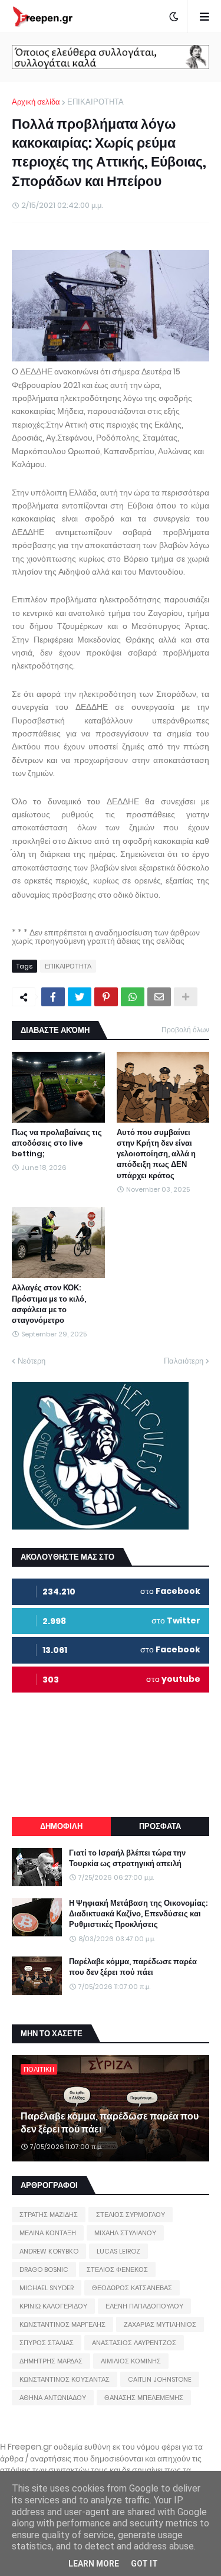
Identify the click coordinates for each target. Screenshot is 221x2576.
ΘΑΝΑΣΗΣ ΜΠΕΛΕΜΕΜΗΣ (144, 2398)
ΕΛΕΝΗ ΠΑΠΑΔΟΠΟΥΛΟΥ (144, 2306)
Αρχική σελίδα (36, 102)
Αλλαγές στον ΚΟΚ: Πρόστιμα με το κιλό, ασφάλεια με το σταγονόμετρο (49, 1304)
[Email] (159, 997)
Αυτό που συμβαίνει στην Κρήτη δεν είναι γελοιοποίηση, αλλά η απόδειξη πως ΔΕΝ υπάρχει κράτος (156, 1154)
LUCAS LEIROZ (118, 2251)
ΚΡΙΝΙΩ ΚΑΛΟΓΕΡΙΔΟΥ (53, 2306)
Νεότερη (32, 1361)
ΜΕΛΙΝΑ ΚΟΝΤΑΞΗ (48, 2233)
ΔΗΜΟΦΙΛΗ (61, 1826)
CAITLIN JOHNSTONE (160, 2379)
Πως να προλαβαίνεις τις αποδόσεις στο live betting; (57, 1143)
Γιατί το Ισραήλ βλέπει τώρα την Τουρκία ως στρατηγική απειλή (127, 1858)
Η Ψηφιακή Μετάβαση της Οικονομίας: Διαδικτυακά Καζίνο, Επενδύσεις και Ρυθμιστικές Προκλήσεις (138, 1914)
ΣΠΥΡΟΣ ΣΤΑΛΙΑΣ (47, 2343)
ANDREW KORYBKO (49, 2251)
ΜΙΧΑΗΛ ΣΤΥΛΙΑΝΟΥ (125, 2233)
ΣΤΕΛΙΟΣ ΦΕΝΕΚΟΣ (117, 2270)
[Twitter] (80, 997)
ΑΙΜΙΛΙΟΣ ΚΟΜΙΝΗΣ (131, 2361)
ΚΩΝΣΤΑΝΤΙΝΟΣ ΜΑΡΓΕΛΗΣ (62, 2324)
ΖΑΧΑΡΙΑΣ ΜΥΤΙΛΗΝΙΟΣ (160, 2324)
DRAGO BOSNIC (44, 2270)
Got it (144, 2564)
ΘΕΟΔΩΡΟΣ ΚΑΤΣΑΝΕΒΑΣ (132, 2288)
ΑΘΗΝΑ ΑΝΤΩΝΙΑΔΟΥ (53, 2398)
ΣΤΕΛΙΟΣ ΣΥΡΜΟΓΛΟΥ (131, 2215)
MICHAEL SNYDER (47, 2288)
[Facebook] (53, 997)
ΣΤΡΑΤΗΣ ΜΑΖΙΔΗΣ (49, 2215)
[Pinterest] (106, 997)
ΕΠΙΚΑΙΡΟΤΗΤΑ (95, 102)
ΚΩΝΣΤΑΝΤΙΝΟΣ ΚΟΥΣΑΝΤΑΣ (65, 2379)
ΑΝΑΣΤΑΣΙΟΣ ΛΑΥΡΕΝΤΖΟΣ (134, 2343)
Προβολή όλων (185, 1030)
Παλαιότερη (184, 1361)
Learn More (94, 2564)
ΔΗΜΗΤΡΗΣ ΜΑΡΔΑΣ (51, 2361)
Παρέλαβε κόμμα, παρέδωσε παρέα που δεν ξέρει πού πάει (133, 1967)
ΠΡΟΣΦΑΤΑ (160, 1826)
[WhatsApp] (133, 997)
